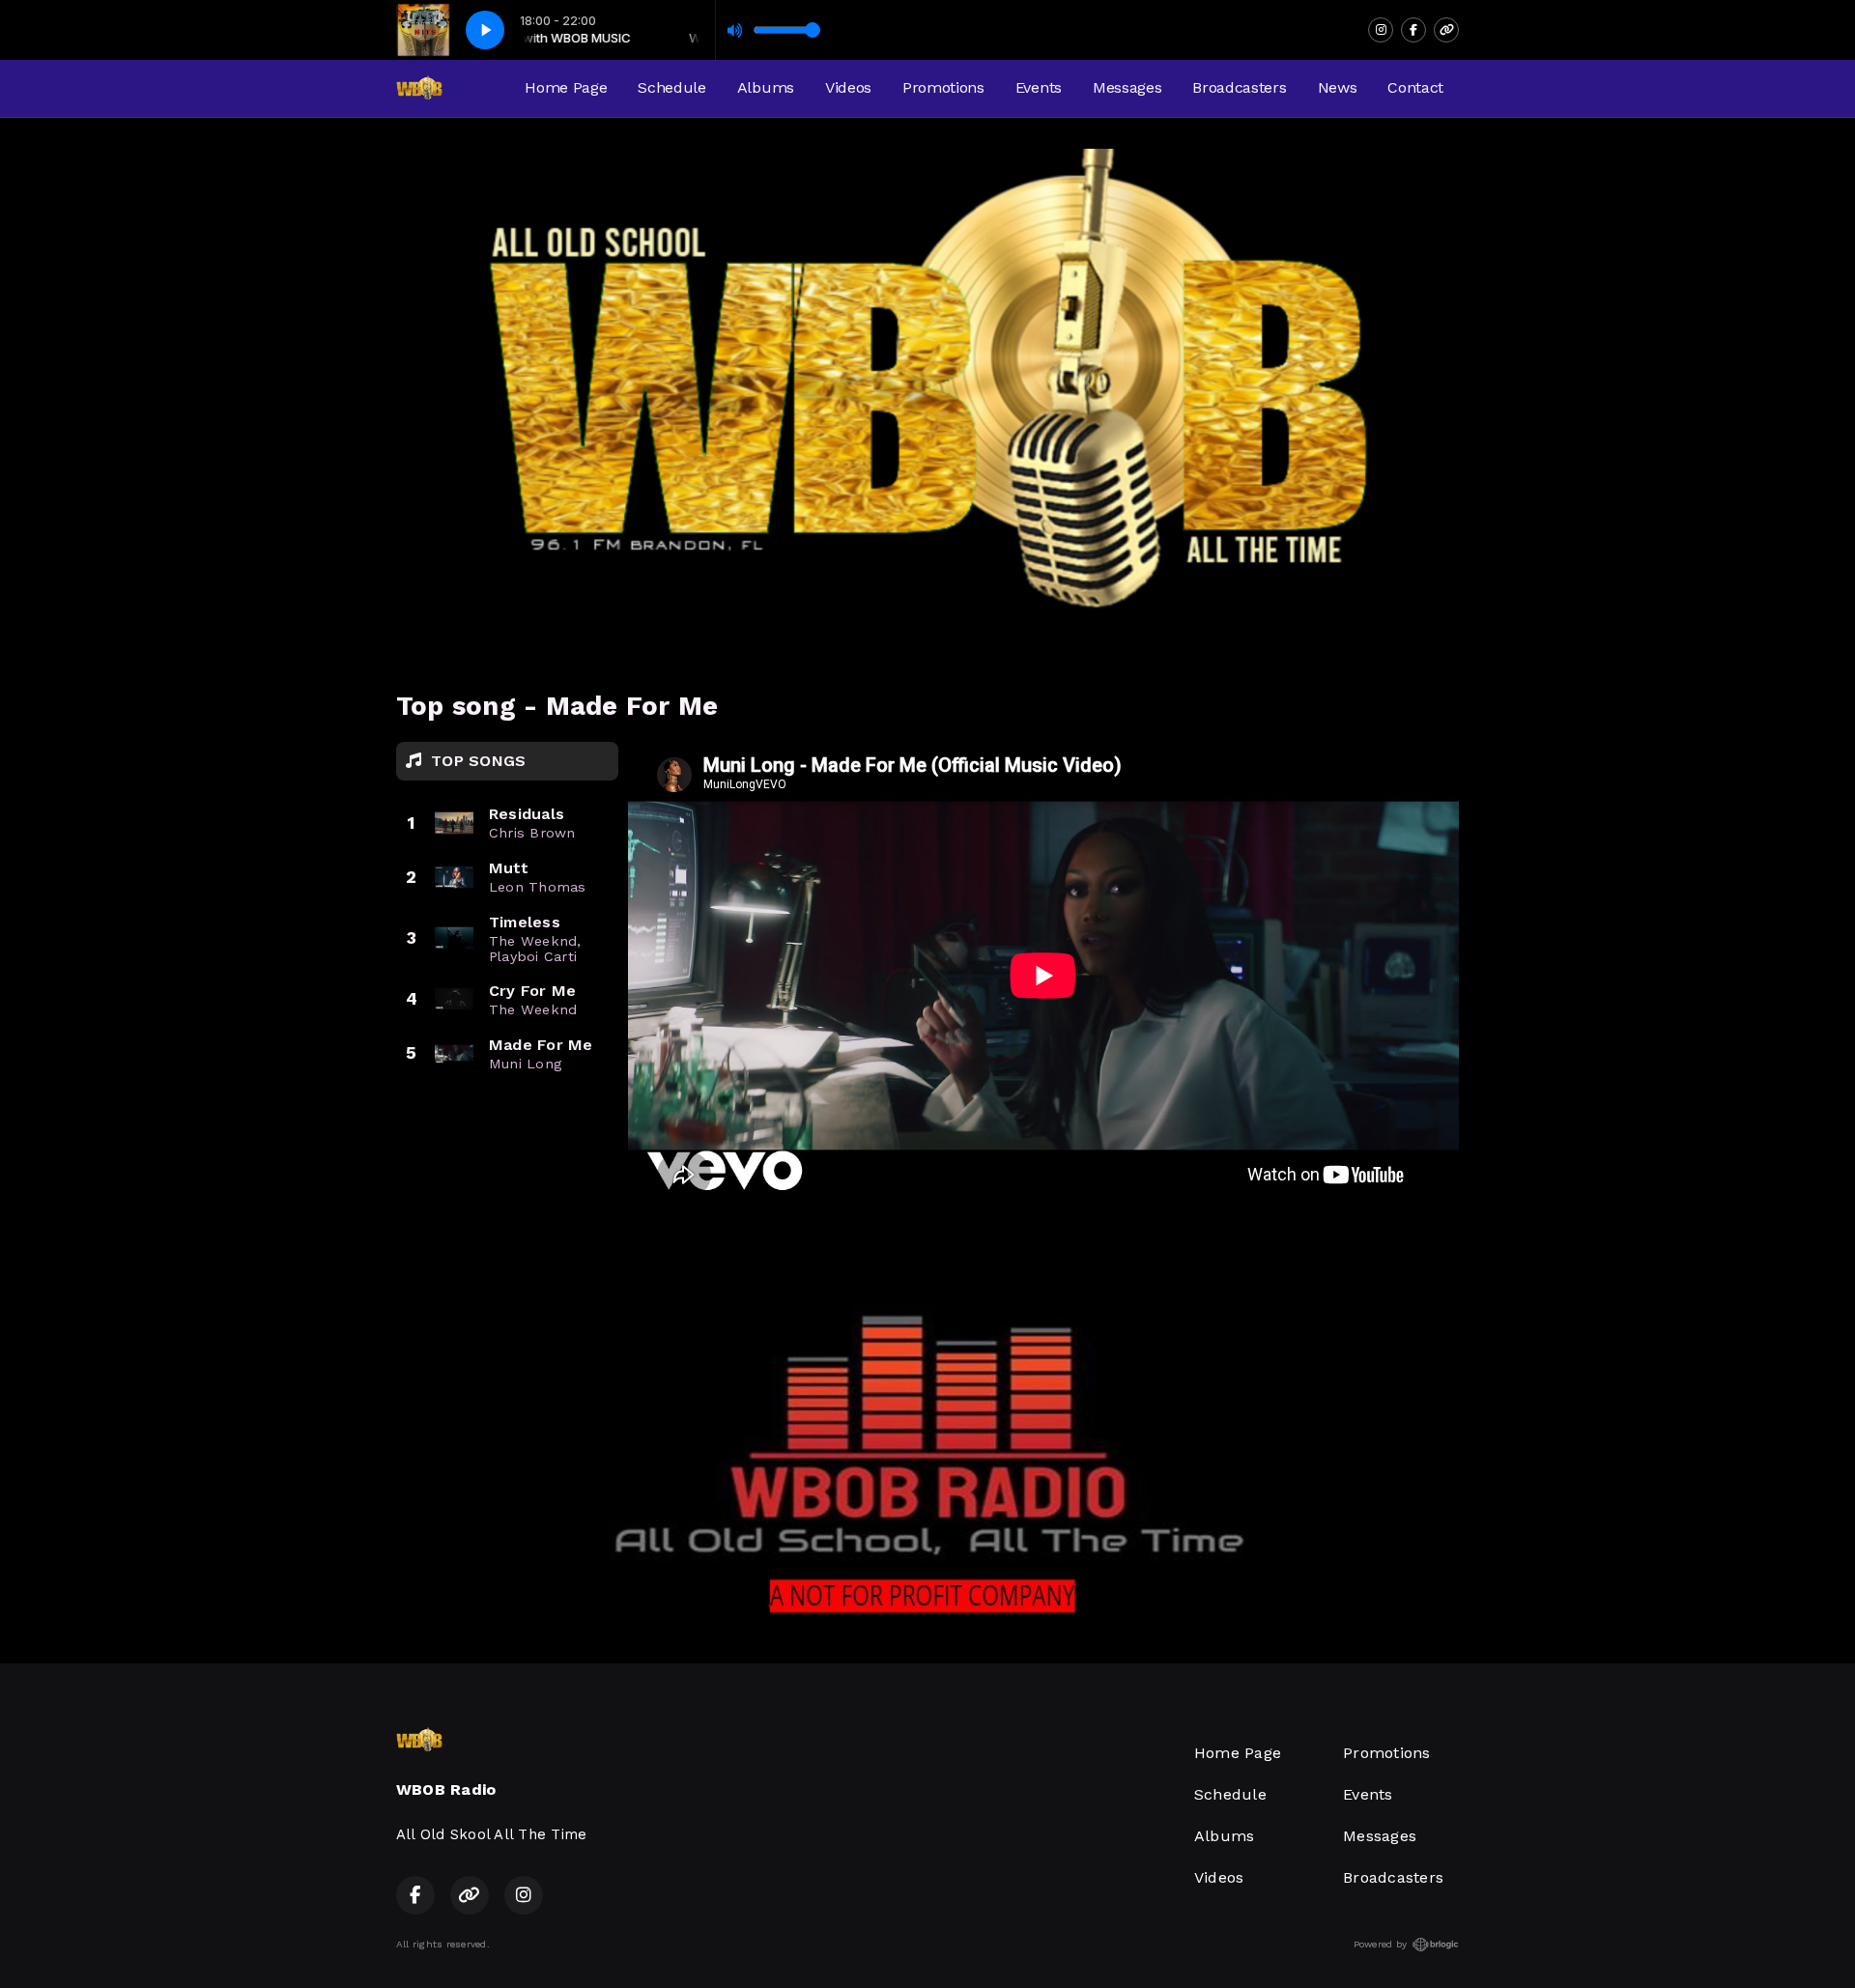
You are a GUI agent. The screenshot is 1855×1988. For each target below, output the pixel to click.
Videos (848, 87)
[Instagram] (1381, 30)
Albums (766, 87)
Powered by (1380, 1944)
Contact (1415, 87)
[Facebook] (1413, 30)
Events (1039, 87)
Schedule (671, 87)
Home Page (566, 87)
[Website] (1446, 30)
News (1338, 87)
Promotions (943, 87)
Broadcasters (1239, 87)
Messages (1127, 87)
